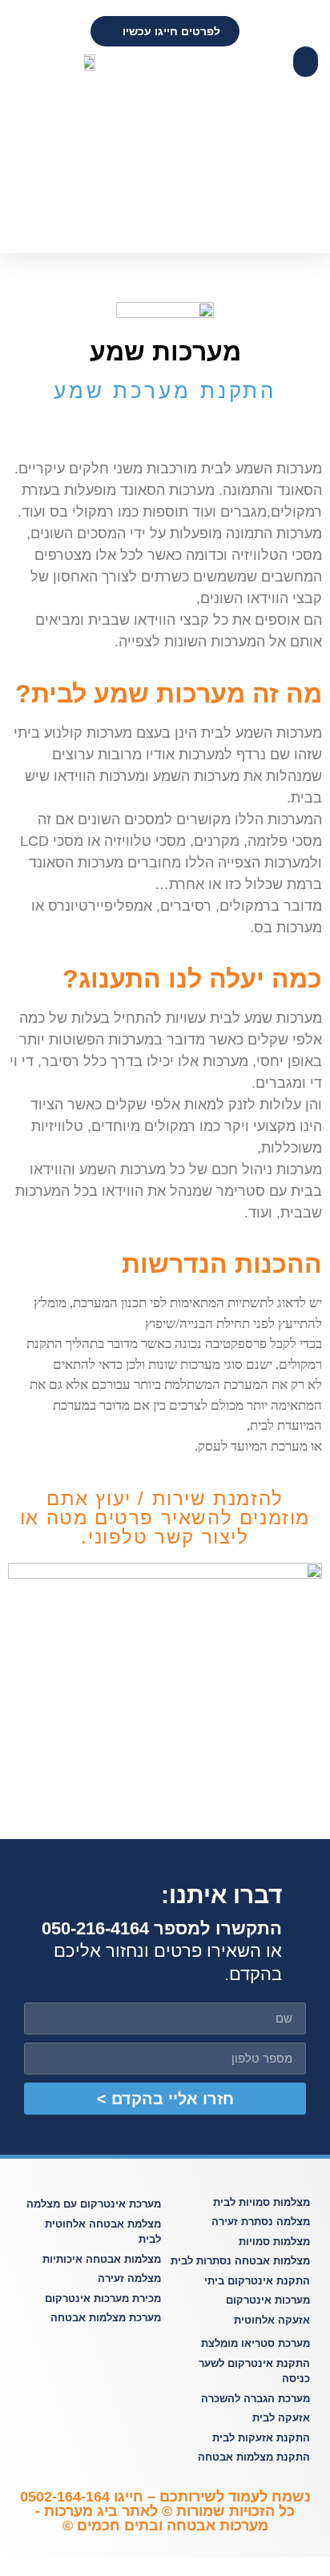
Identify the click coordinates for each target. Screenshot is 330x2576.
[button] (306, 62)
